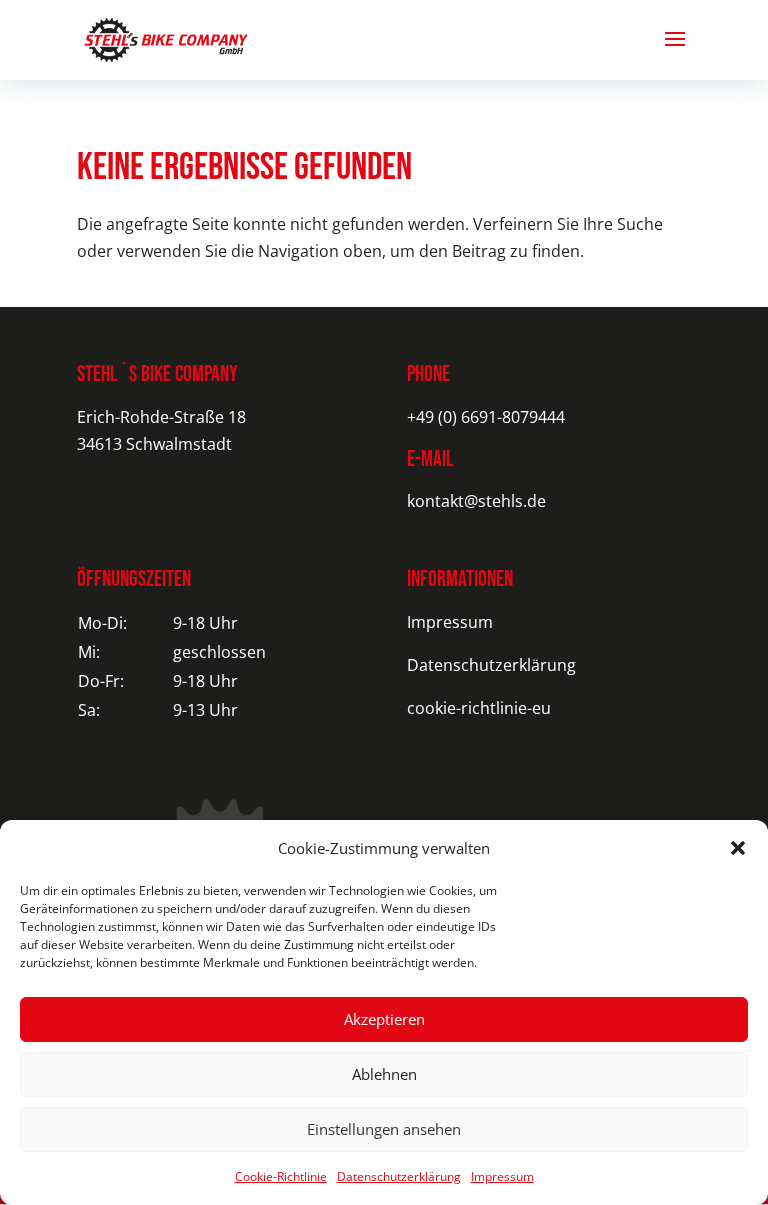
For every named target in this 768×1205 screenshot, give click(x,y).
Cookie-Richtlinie (281, 1176)
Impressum (502, 1176)
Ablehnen (384, 1074)
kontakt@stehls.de (476, 501)
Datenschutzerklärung (399, 1176)
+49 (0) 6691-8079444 (486, 417)
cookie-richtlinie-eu (479, 708)
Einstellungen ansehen (384, 1129)
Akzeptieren (384, 1019)
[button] (738, 848)
